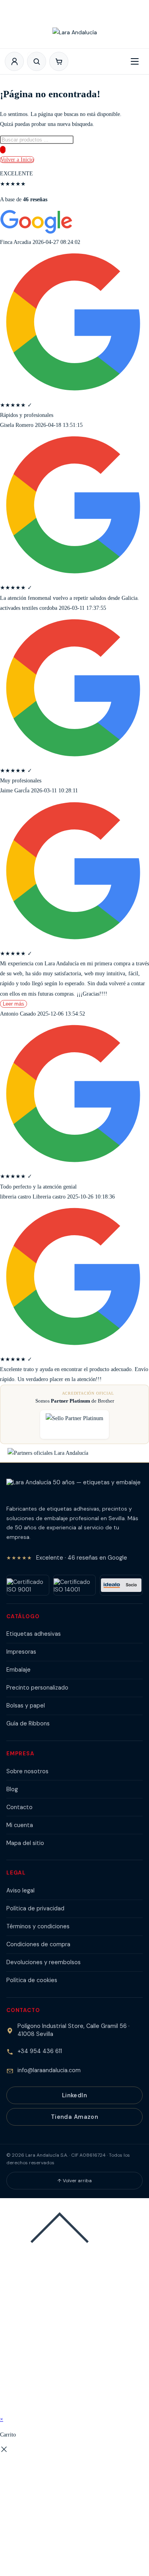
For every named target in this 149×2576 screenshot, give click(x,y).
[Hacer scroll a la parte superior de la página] (60, 2256)
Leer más (14, 1004)
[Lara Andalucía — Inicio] (75, 35)
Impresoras (21, 1652)
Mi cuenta (20, 1825)
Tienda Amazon (75, 2117)
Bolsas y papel (26, 1706)
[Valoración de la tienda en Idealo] (121, 1585)
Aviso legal (20, 1890)
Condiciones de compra (38, 1944)
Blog (12, 1789)
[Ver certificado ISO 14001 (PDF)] (75, 1585)
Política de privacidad (35, 1908)
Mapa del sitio (25, 1843)
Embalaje (18, 1670)
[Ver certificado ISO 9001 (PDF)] (28, 1585)
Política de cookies (32, 1980)
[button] (59, 61)
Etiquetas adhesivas (34, 1634)
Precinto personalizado (37, 1688)
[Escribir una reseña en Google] (37, 232)
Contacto (19, 1807)
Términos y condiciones (38, 1926)
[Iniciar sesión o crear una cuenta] (14, 61)
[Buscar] (37, 61)
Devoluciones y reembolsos (44, 1962)
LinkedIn (74, 2095)
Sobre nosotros (27, 1771)
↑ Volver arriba (74, 2181)
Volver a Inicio (17, 160)
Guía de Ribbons (28, 1723)
